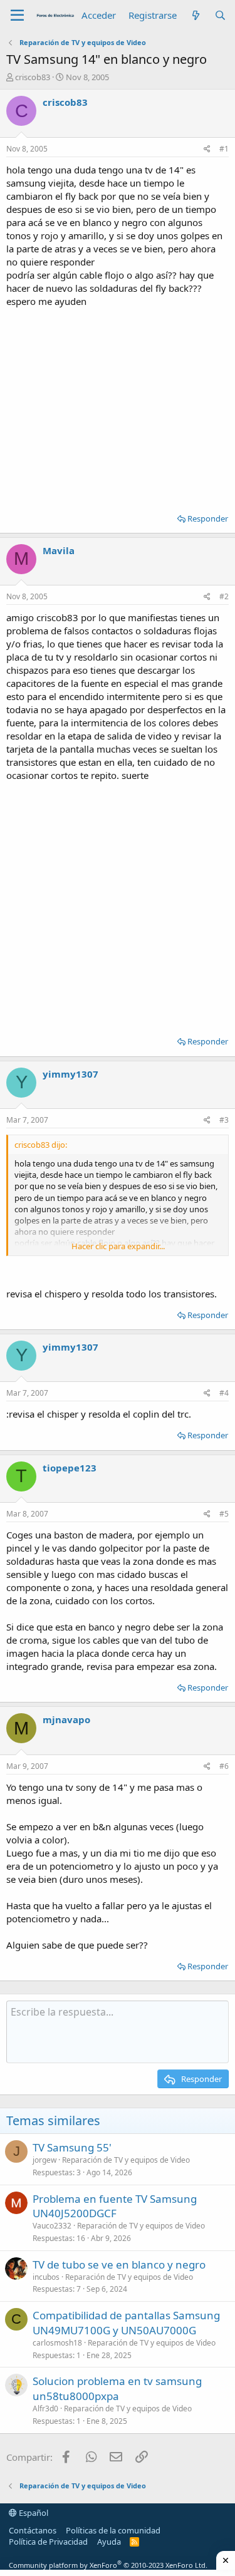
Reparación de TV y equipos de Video (126, 2160)
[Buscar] (220, 15)
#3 (224, 1120)
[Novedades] (195, 15)
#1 (224, 149)
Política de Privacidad (48, 2542)
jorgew (44, 2160)
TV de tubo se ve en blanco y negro (119, 2264)
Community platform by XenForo (108, 2565)
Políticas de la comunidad (113, 2530)
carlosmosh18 (57, 2343)
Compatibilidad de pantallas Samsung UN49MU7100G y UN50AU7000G (126, 2323)
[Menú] (17, 16)
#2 (224, 596)
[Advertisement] (118, 406)
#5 (224, 1514)
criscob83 (33, 77)
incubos (46, 2277)
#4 (224, 1393)
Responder (208, 518)
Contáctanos (33, 2530)
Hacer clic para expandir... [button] (118, 1246)
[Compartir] (207, 149)
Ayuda (109, 2542)
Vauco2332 (52, 2226)
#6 (224, 1766)
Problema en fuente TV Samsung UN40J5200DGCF (115, 2206)
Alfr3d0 (45, 2409)
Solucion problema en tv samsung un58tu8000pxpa (117, 2388)
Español (33, 2513)
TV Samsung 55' (72, 2147)
